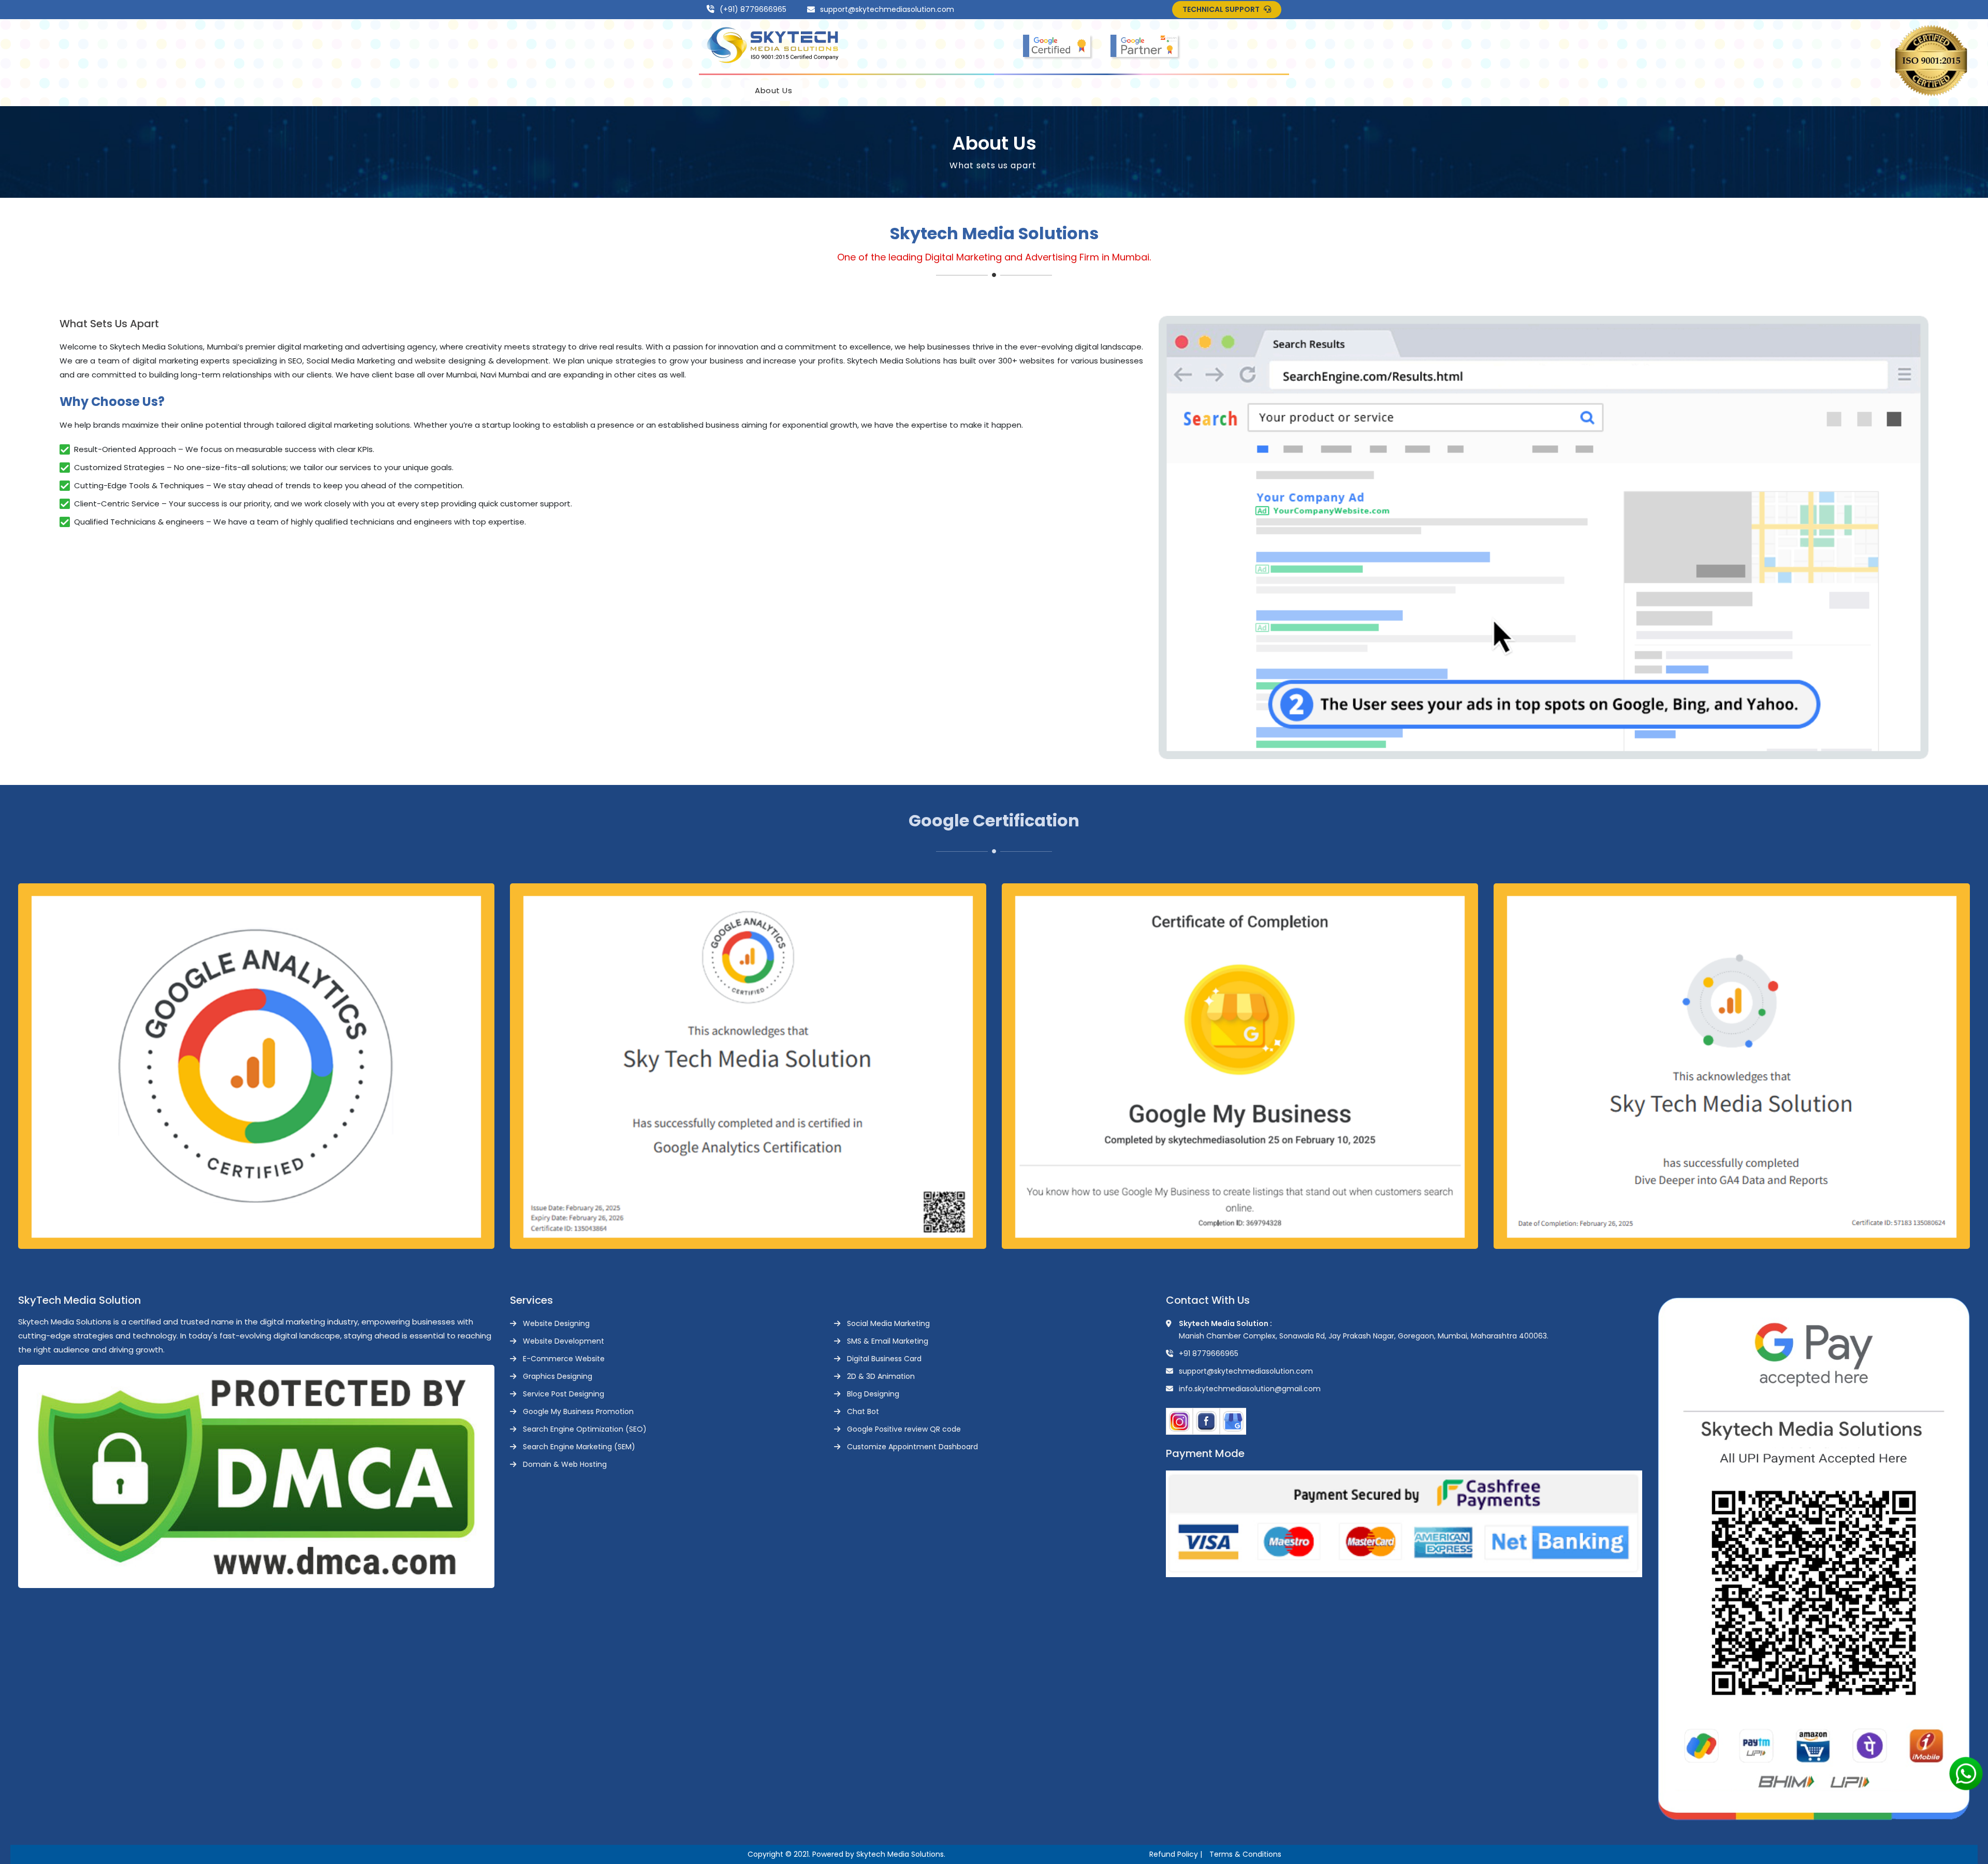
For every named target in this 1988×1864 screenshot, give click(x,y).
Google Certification (997, 90)
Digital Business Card (884, 1359)
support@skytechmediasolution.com (887, 9)
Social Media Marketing (888, 1323)
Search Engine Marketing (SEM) (579, 1447)
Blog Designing (873, 1394)
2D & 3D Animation (881, 1376)
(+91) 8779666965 (753, 9)
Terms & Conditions (1245, 1854)
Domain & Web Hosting (565, 1464)
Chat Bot (863, 1411)
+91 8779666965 (1209, 1353)
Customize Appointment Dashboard (912, 1447)
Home (721, 90)
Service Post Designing (564, 1394)
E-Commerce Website (564, 1359)
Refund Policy (1174, 1854)
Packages (1082, 90)
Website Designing (556, 1323)
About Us (773, 90)
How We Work (841, 90)
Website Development (564, 1341)
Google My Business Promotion (578, 1411)
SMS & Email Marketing (888, 1341)
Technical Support (1222, 9)
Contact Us (1155, 90)
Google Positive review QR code (904, 1429)
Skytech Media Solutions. (901, 1854)
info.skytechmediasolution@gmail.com (1250, 1389)
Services (909, 90)
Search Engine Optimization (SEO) (585, 1429)
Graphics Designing (558, 1376)
